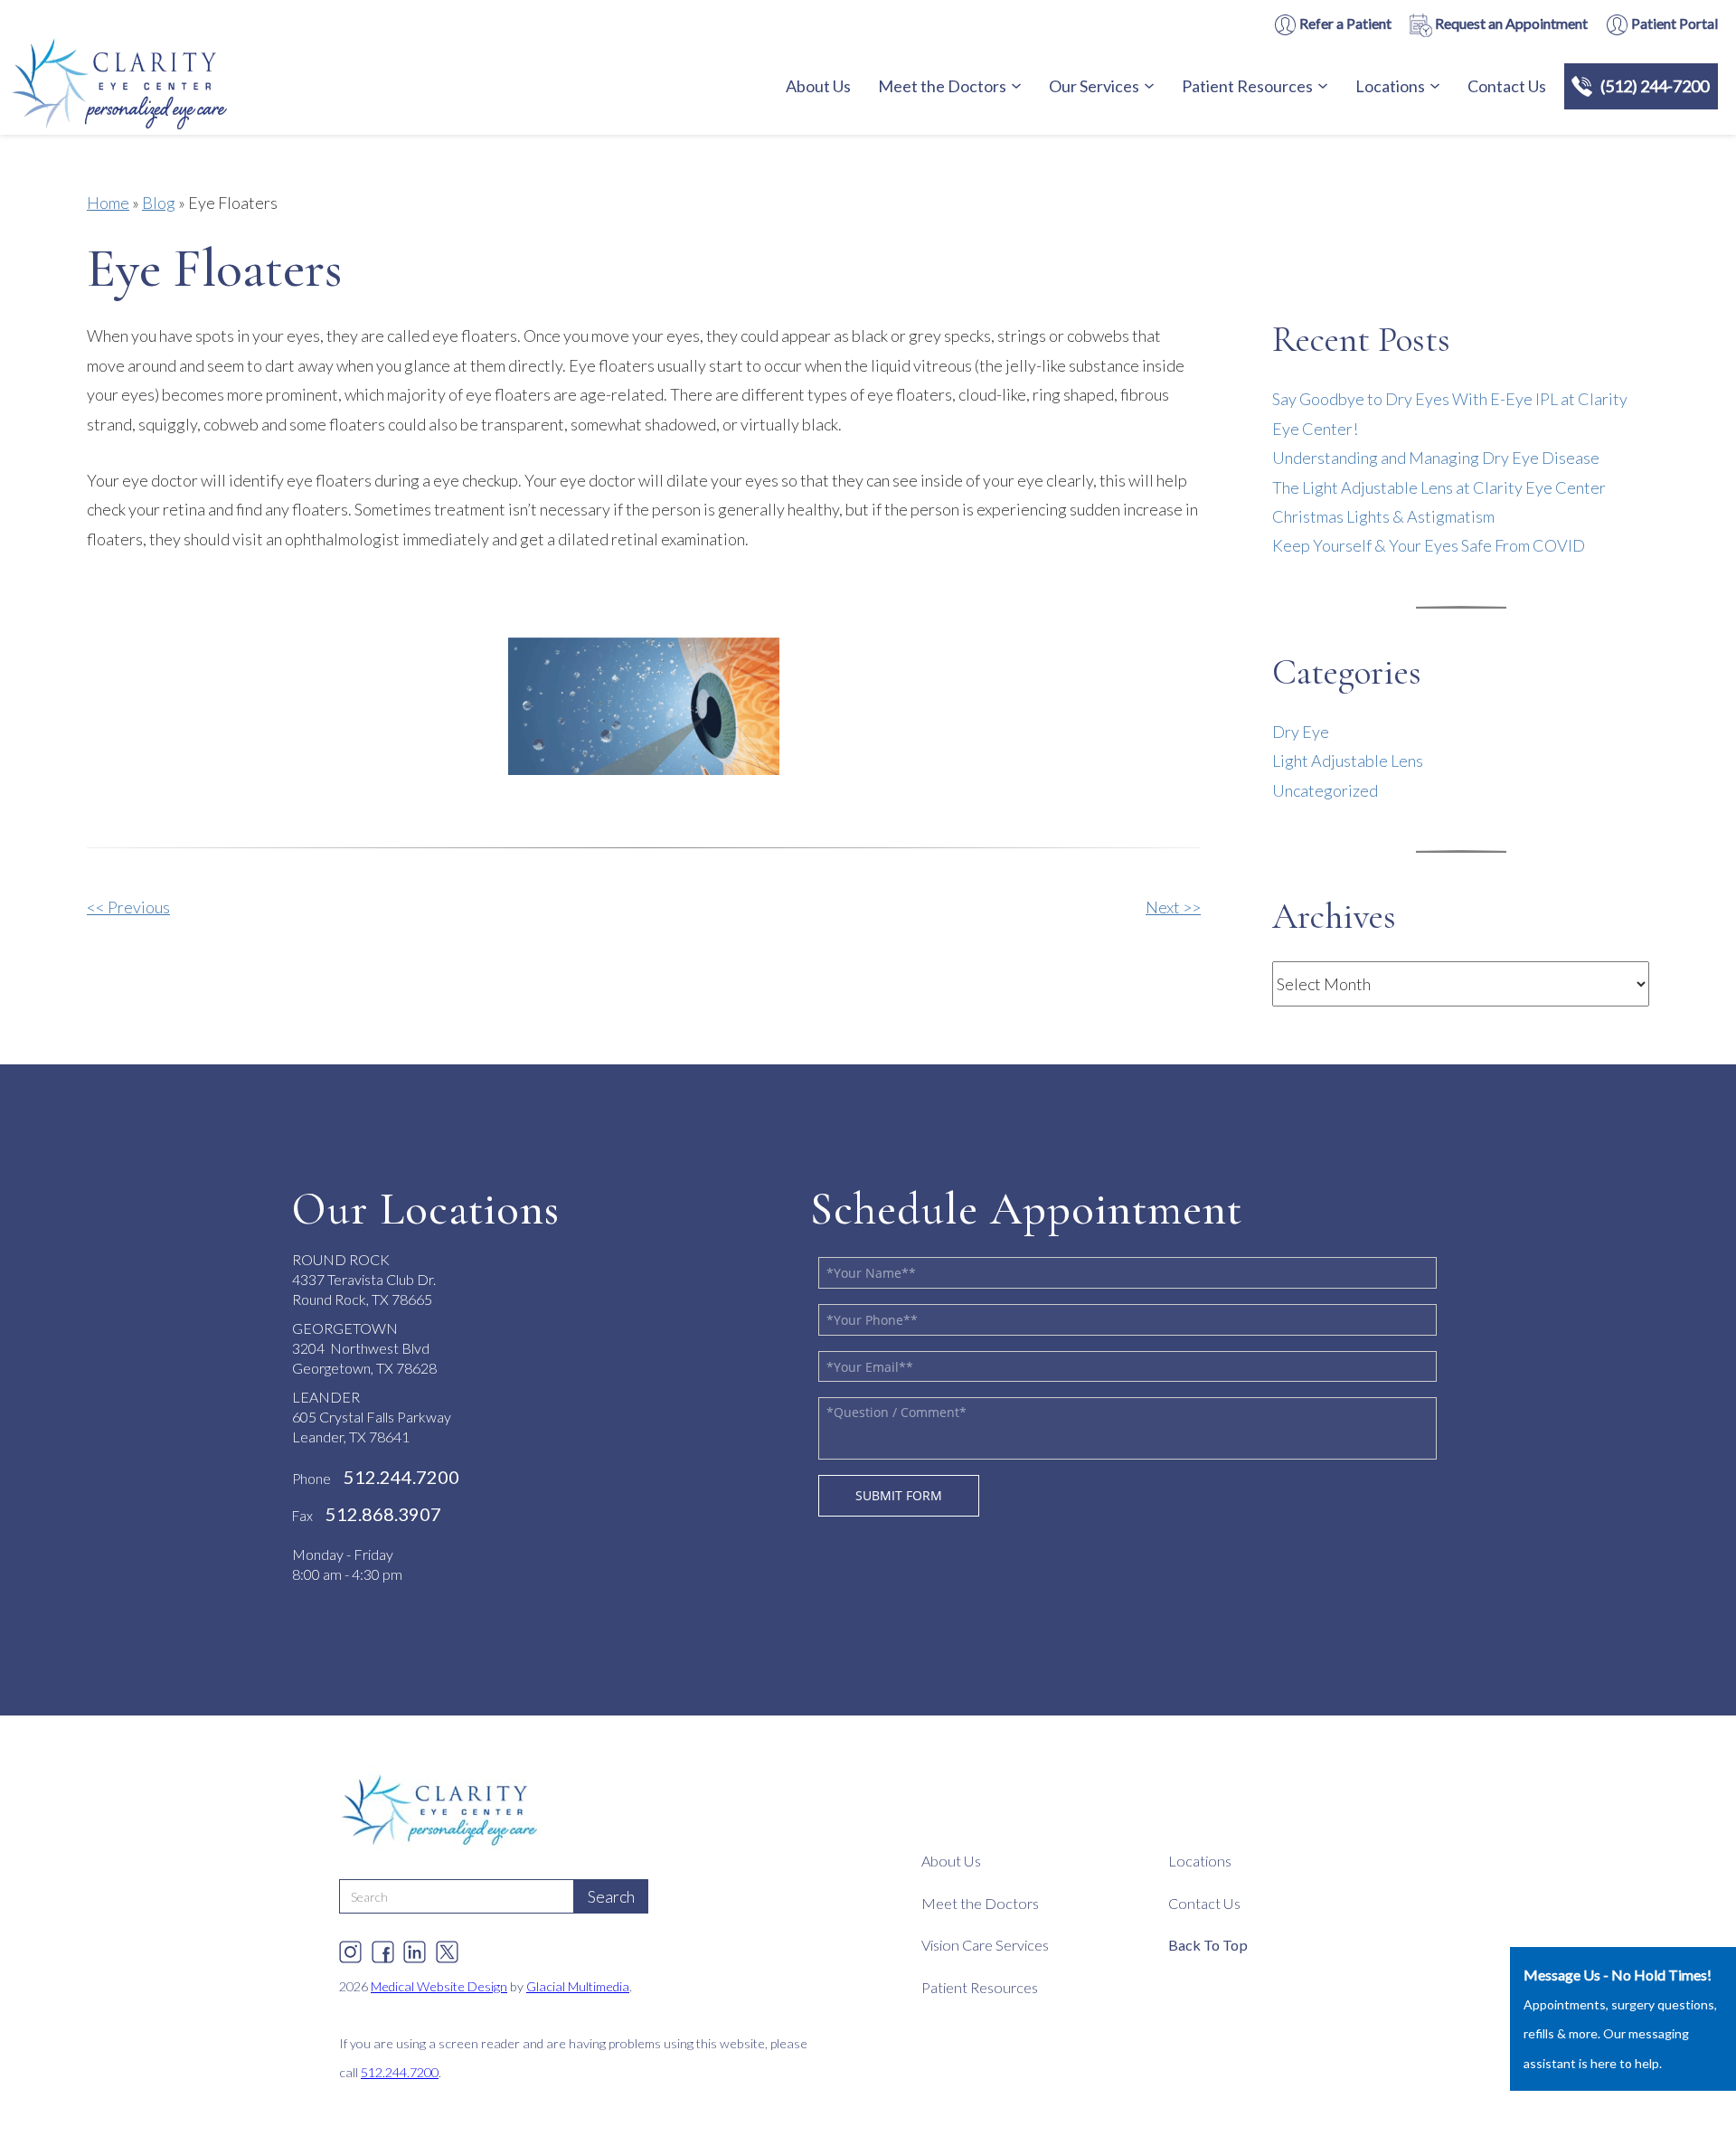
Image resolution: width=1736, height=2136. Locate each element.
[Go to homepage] (167, 87)
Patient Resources (1247, 86)
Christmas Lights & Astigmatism (1383, 516)
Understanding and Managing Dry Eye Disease (1436, 458)
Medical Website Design (439, 1986)
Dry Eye (1301, 732)
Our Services (1094, 86)
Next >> (1173, 907)
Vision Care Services (985, 1945)
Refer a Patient (1344, 23)
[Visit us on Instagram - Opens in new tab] (350, 1947)
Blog (159, 203)
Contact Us (1507, 86)
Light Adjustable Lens (1348, 761)
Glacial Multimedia (578, 1986)
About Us (818, 86)
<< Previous (128, 907)
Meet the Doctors (942, 86)
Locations (1390, 86)
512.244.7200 (400, 2072)
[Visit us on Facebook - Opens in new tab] (383, 1947)
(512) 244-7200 (1655, 86)
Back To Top (1208, 1945)
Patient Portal (1673, 23)
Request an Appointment (1510, 23)
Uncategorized (1325, 790)
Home (108, 203)
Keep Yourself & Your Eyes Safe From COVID (1429, 545)
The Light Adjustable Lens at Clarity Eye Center (1439, 487)
